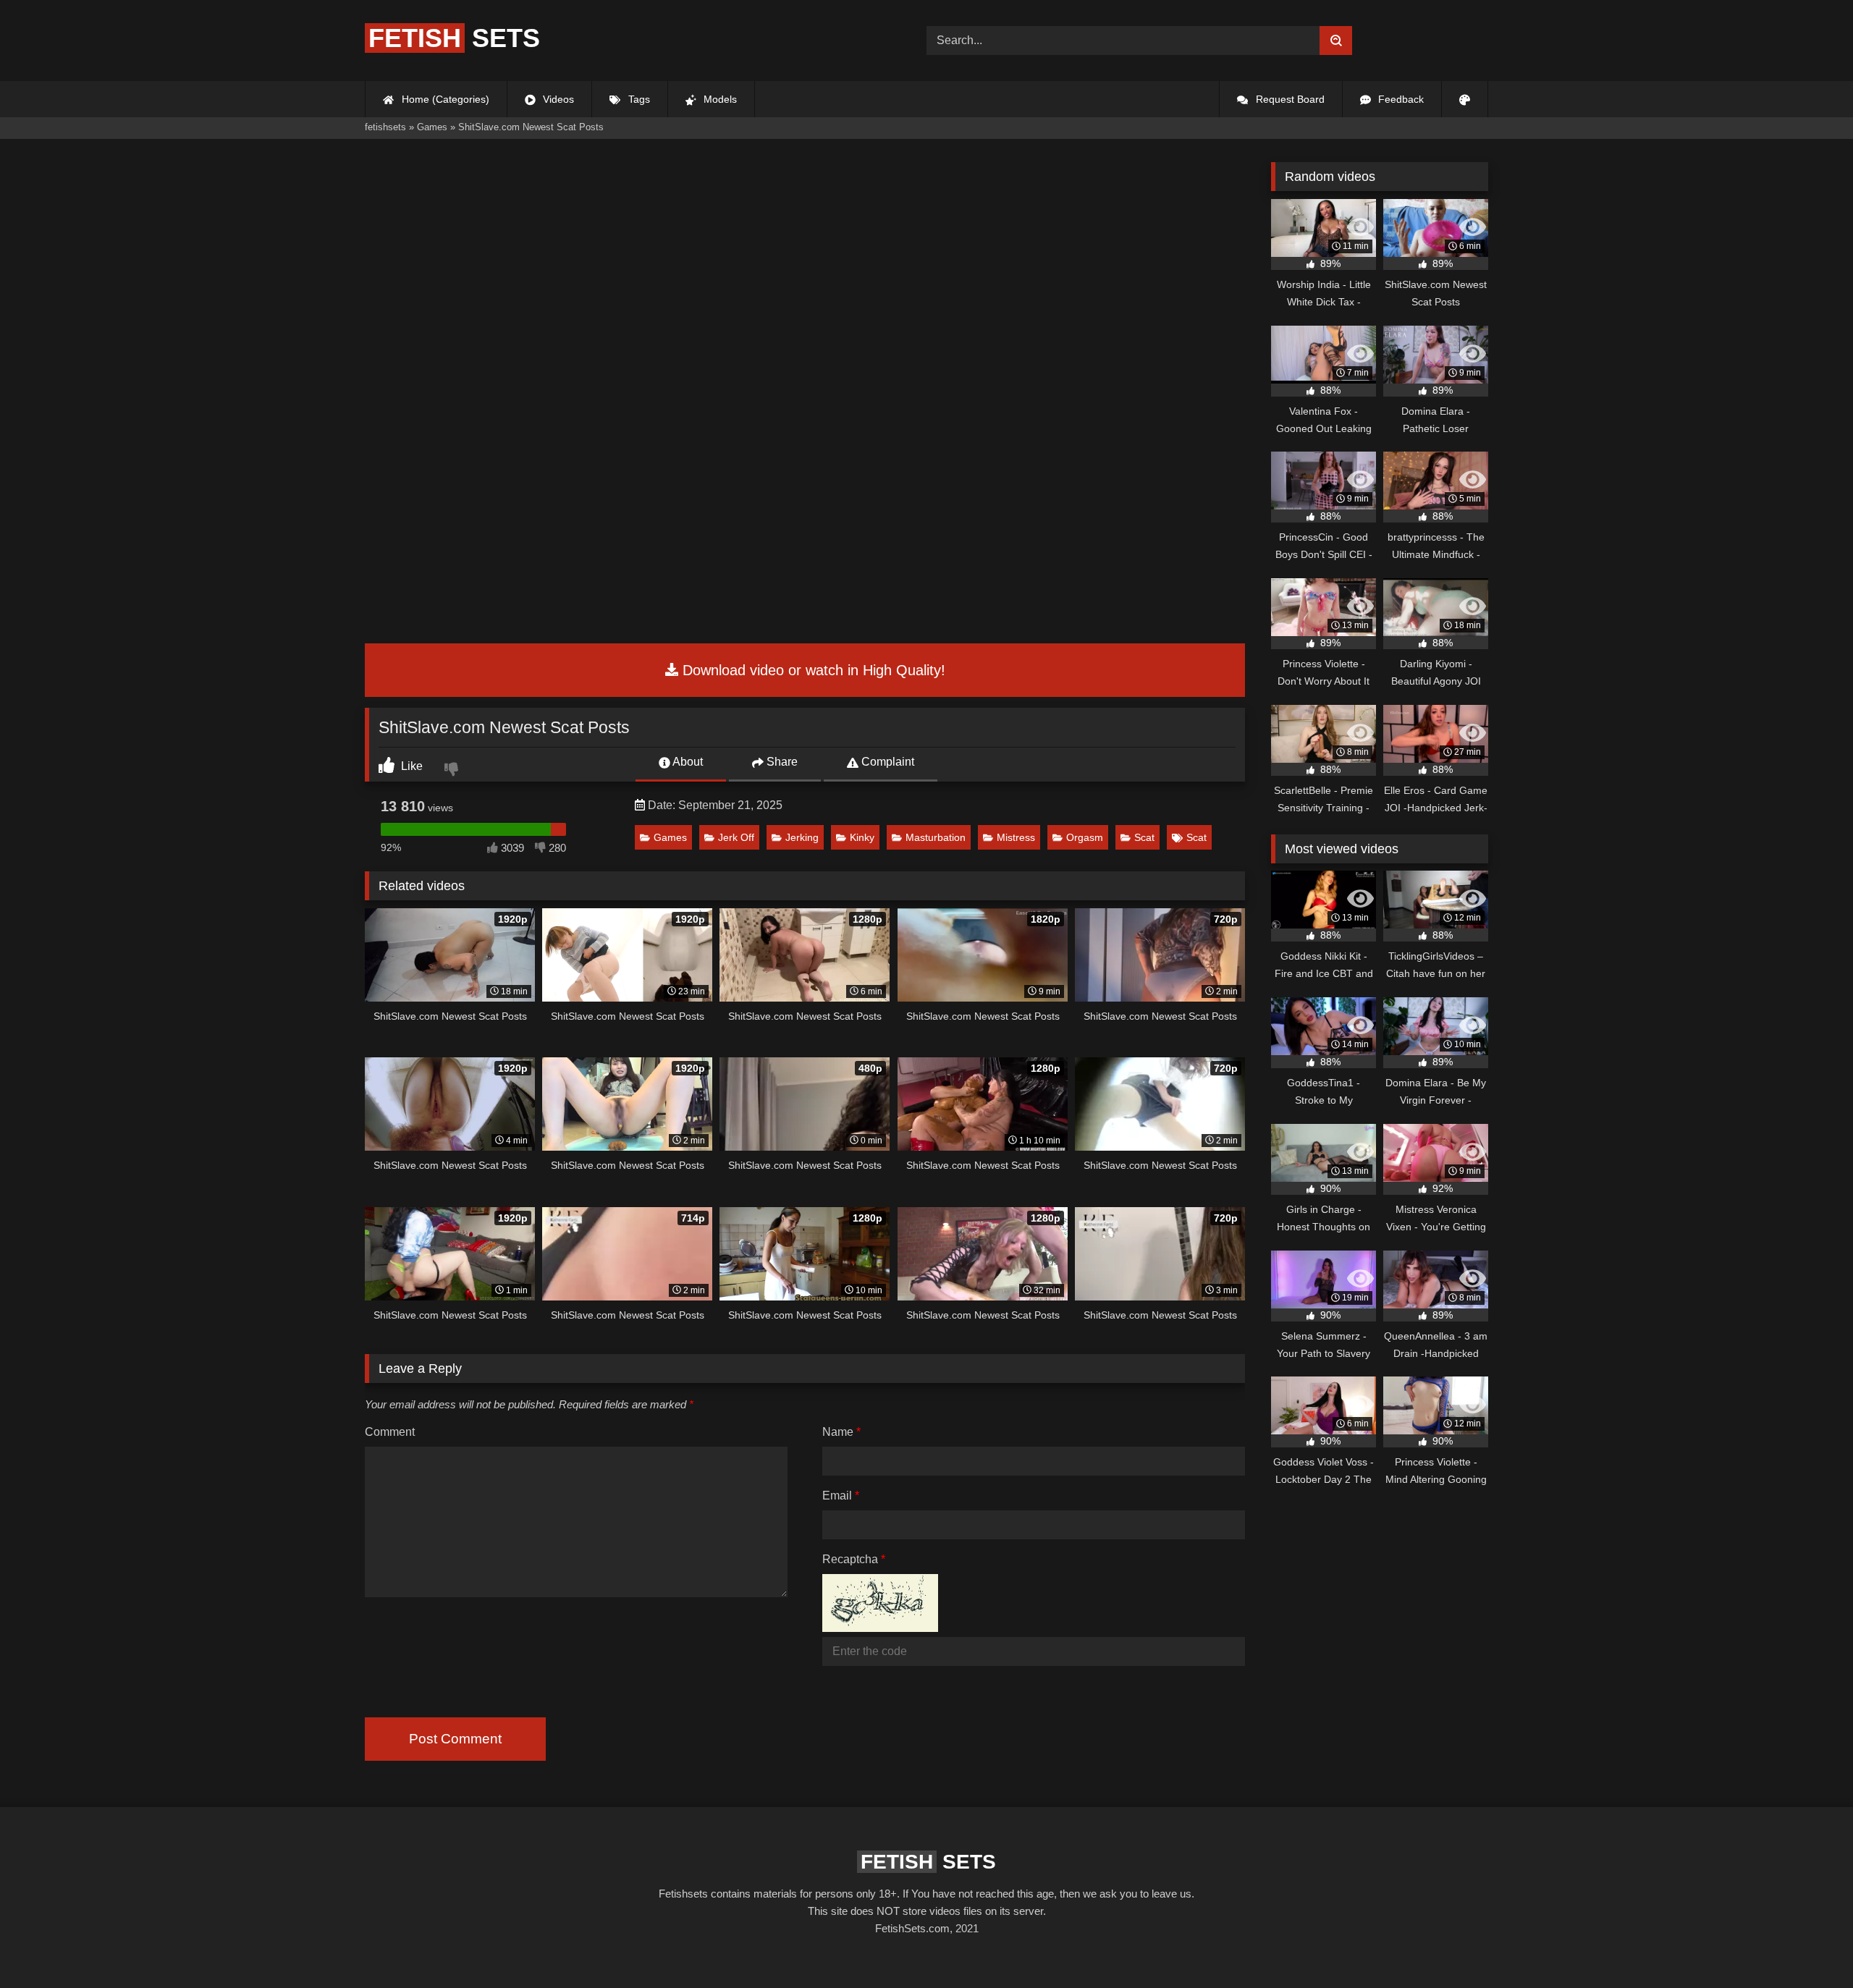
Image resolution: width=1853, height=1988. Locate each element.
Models (719, 99)
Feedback (1400, 99)
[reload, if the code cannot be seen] (880, 1628)
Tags (638, 99)
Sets (454, 38)
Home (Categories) (444, 99)
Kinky (862, 837)
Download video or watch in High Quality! (812, 670)
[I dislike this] (453, 771)
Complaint (886, 762)
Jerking (802, 837)
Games (670, 837)
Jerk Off (736, 837)
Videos (557, 99)
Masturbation (936, 837)
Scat (1144, 837)
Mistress (1016, 837)
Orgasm (1085, 837)
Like (410, 766)
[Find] (1336, 41)
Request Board (1289, 99)
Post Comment (455, 1739)
